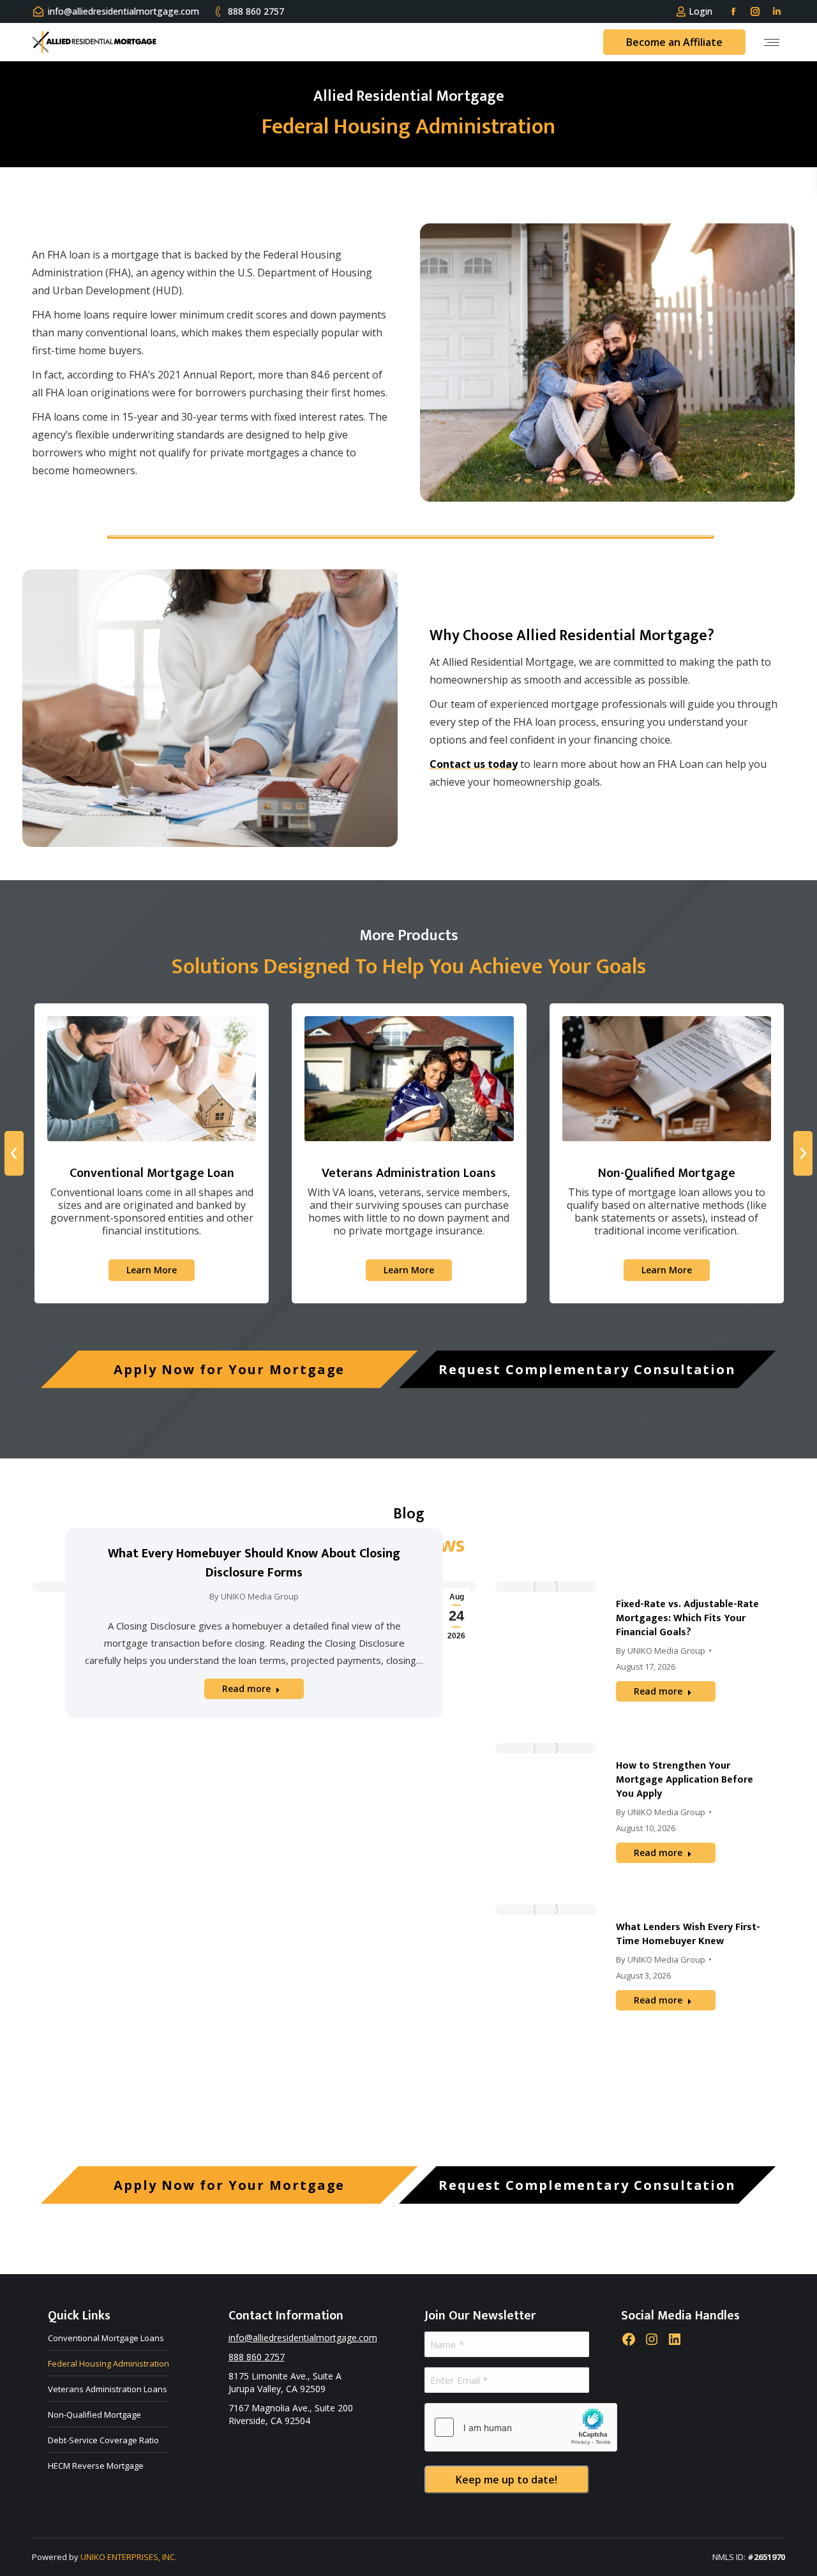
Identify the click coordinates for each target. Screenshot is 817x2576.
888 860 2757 (256, 11)
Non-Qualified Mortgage (94, 2415)
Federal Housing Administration (109, 2363)
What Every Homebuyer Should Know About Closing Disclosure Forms (254, 1563)
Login (701, 11)
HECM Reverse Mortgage (96, 2466)
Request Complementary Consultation (587, 1369)
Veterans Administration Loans (108, 2389)
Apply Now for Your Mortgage (229, 1369)
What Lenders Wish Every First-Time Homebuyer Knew (688, 1934)
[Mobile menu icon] (772, 42)
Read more (246, 1689)
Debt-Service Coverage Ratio (103, 2440)
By (254, 1596)
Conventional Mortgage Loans (106, 2338)
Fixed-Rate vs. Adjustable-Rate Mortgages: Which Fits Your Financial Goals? (687, 1618)
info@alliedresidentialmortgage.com (124, 11)
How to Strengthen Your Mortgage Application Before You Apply (685, 1780)
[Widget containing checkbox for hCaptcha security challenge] (521, 2427)
